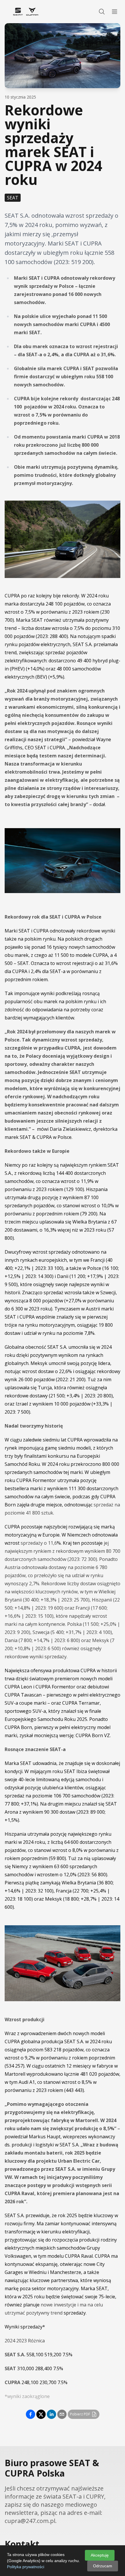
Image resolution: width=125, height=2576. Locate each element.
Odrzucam (103, 2566)
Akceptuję (100, 2555)
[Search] (102, 12)
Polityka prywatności (26, 2567)
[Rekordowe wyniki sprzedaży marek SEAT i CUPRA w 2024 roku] (31, 2414)
